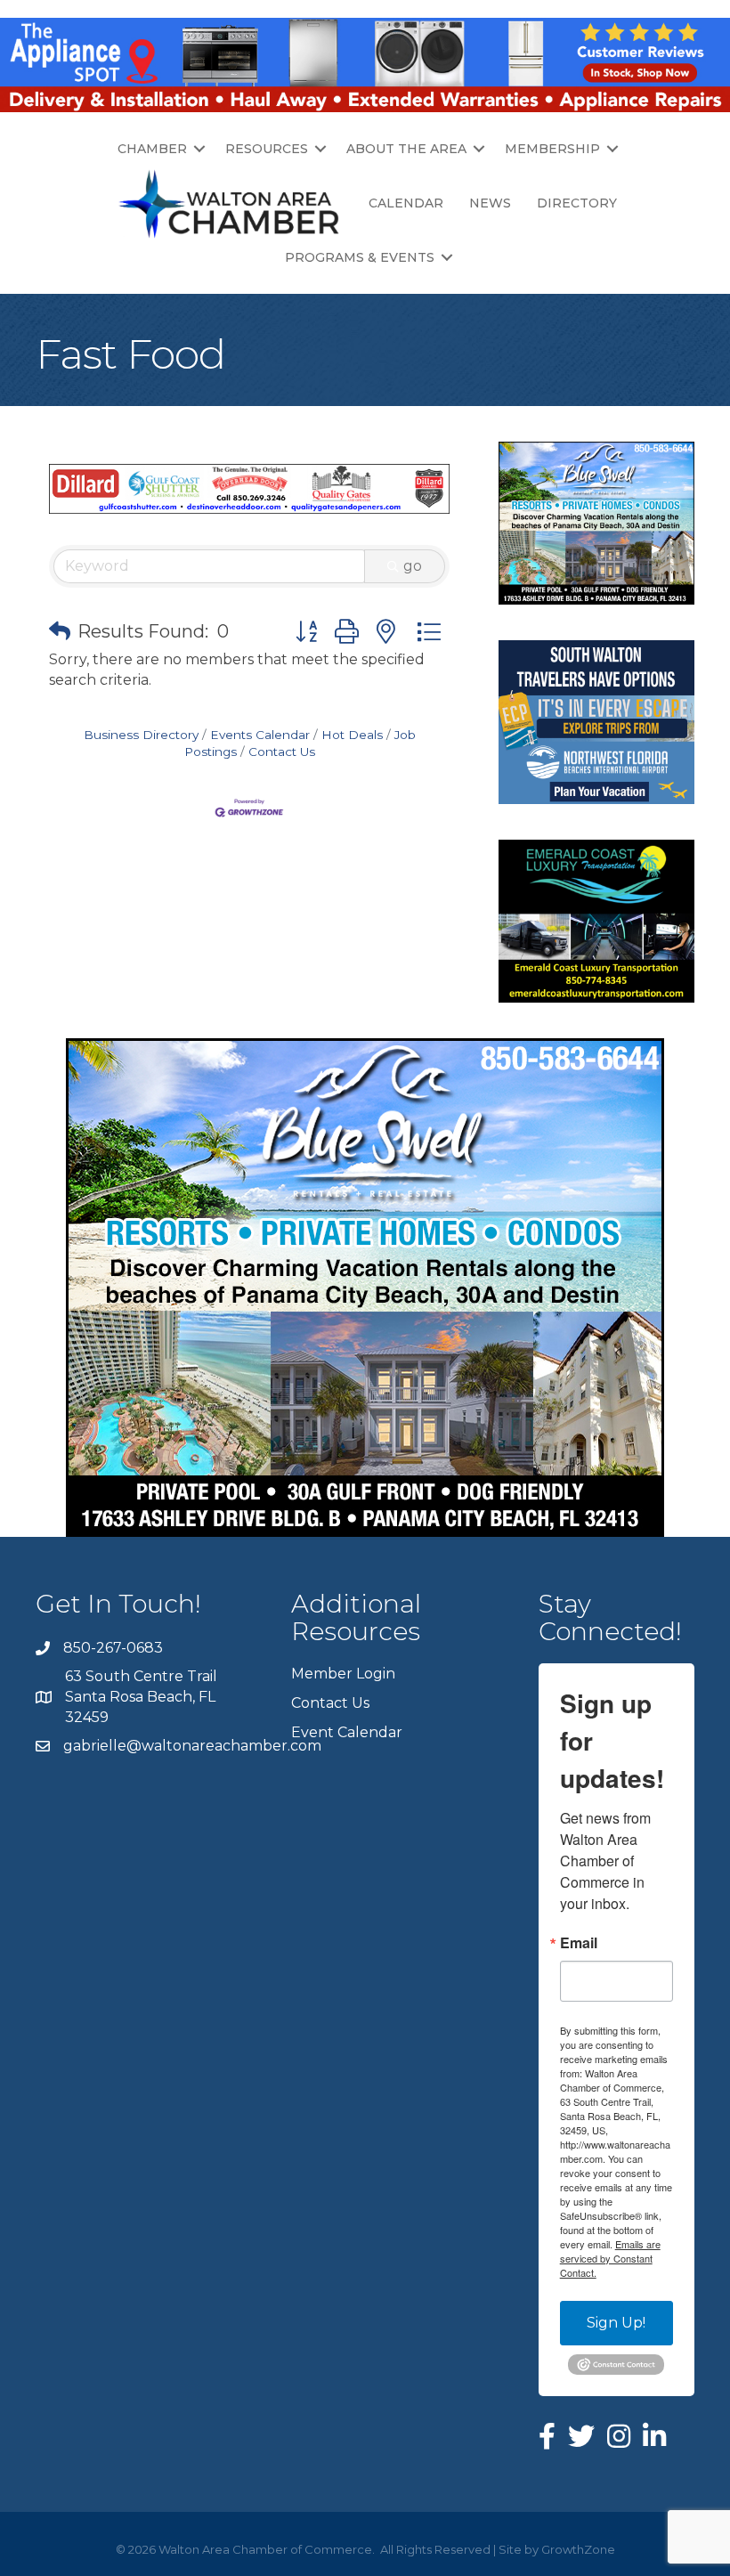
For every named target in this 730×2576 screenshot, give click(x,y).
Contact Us (282, 752)
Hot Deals (352, 735)
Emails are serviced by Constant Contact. (610, 2258)
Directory (577, 203)
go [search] (413, 566)
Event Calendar (347, 1732)
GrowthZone (578, 2549)
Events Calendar (260, 735)
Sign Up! (616, 2323)
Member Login (343, 1674)
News (490, 203)
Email (579, 1943)
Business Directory (141, 735)
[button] (60, 631)
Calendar (406, 203)
